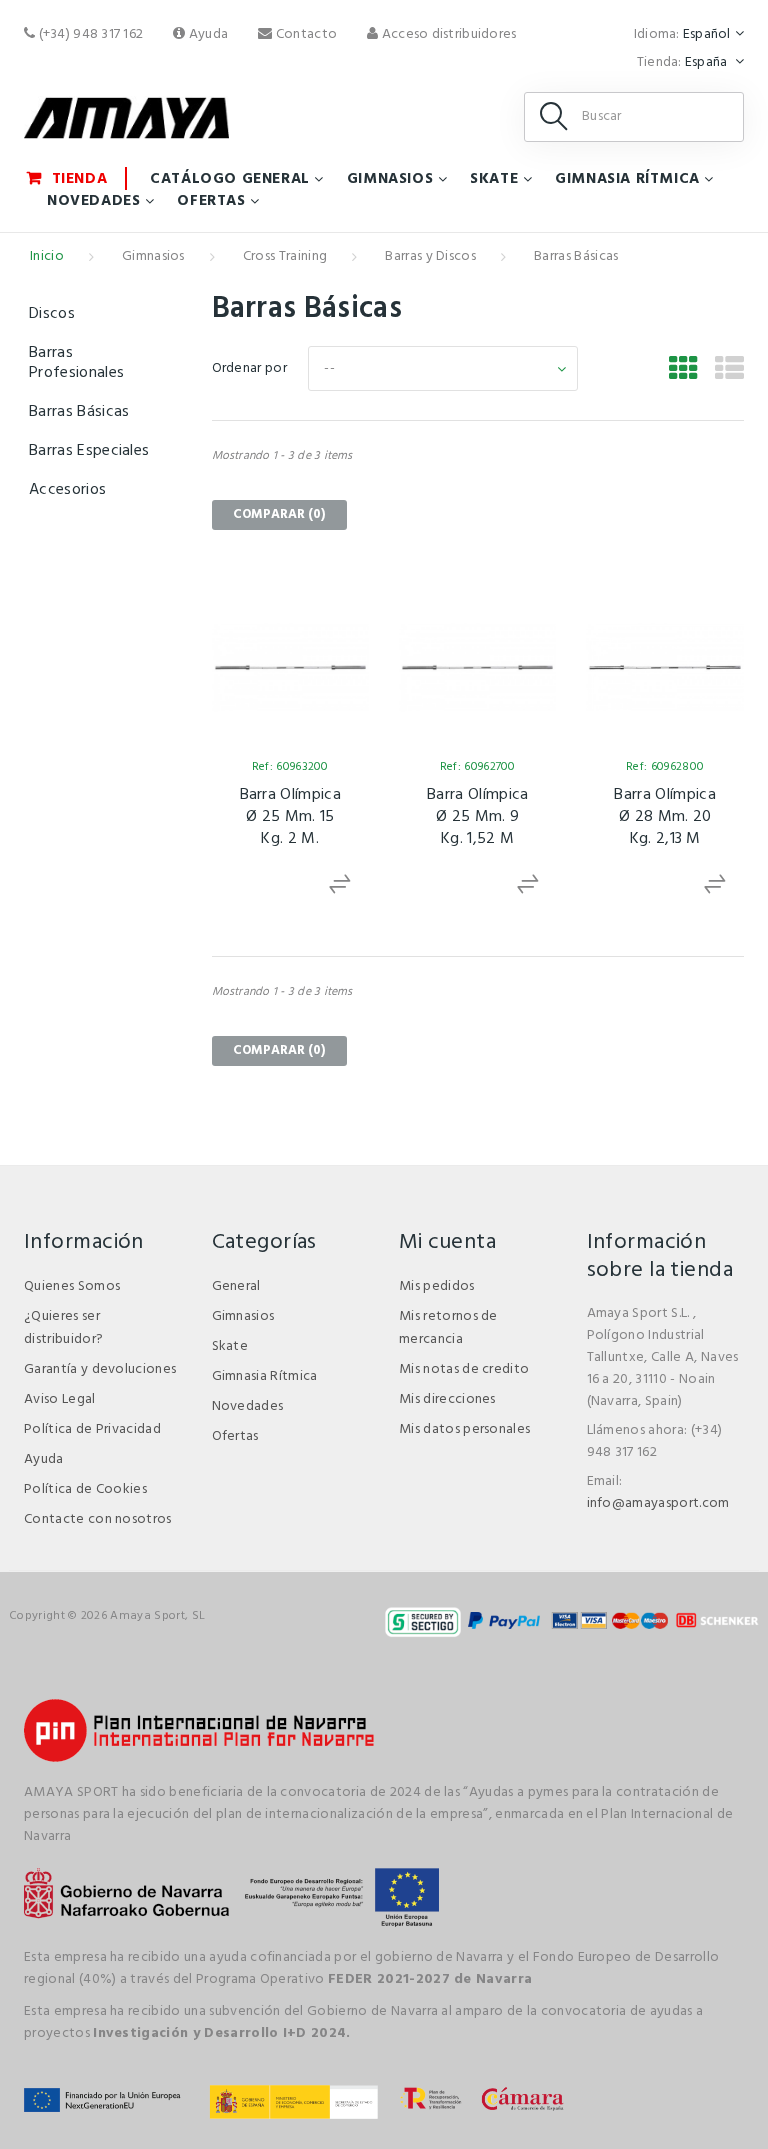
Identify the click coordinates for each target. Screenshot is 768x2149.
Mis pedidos (437, 1286)
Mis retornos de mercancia (448, 1328)
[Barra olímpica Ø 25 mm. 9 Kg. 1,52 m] (477, 667)
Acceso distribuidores (447, 34)
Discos (52, 314)
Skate (494, 179)
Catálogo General (230, 179)
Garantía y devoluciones (100, 1369)
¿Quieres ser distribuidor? (63, 1328)
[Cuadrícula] (683, 371)
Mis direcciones (447, 1399)
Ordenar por (250, 368)
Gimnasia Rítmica (627, 179)
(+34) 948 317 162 (89, 34)
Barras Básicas (79, 412)
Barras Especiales (89, 451)
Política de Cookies (85, 1489)
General (236, 1286)
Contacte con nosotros (98, 1519)
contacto (305, 34)
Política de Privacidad (92, 1429)
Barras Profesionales (76, 363)
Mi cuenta (447, 1242)
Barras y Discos (430, 256)
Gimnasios (390, 179)
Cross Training (285, 256)
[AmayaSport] (126, 118)
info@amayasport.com (658, 1503)
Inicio (47, 256)
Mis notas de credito (464, 1369)
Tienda (80, 178)
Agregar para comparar (343, 884)
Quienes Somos (72, 1286)
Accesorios (67, 490)
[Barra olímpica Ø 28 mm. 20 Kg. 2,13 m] (664, 667)
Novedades (93, 201)
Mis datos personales (464, 1429)
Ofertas (211, 201)
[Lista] (729, 371)
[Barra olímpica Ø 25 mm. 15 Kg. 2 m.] (290, 667)
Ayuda (207, 34)
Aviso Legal (60, 1399)
